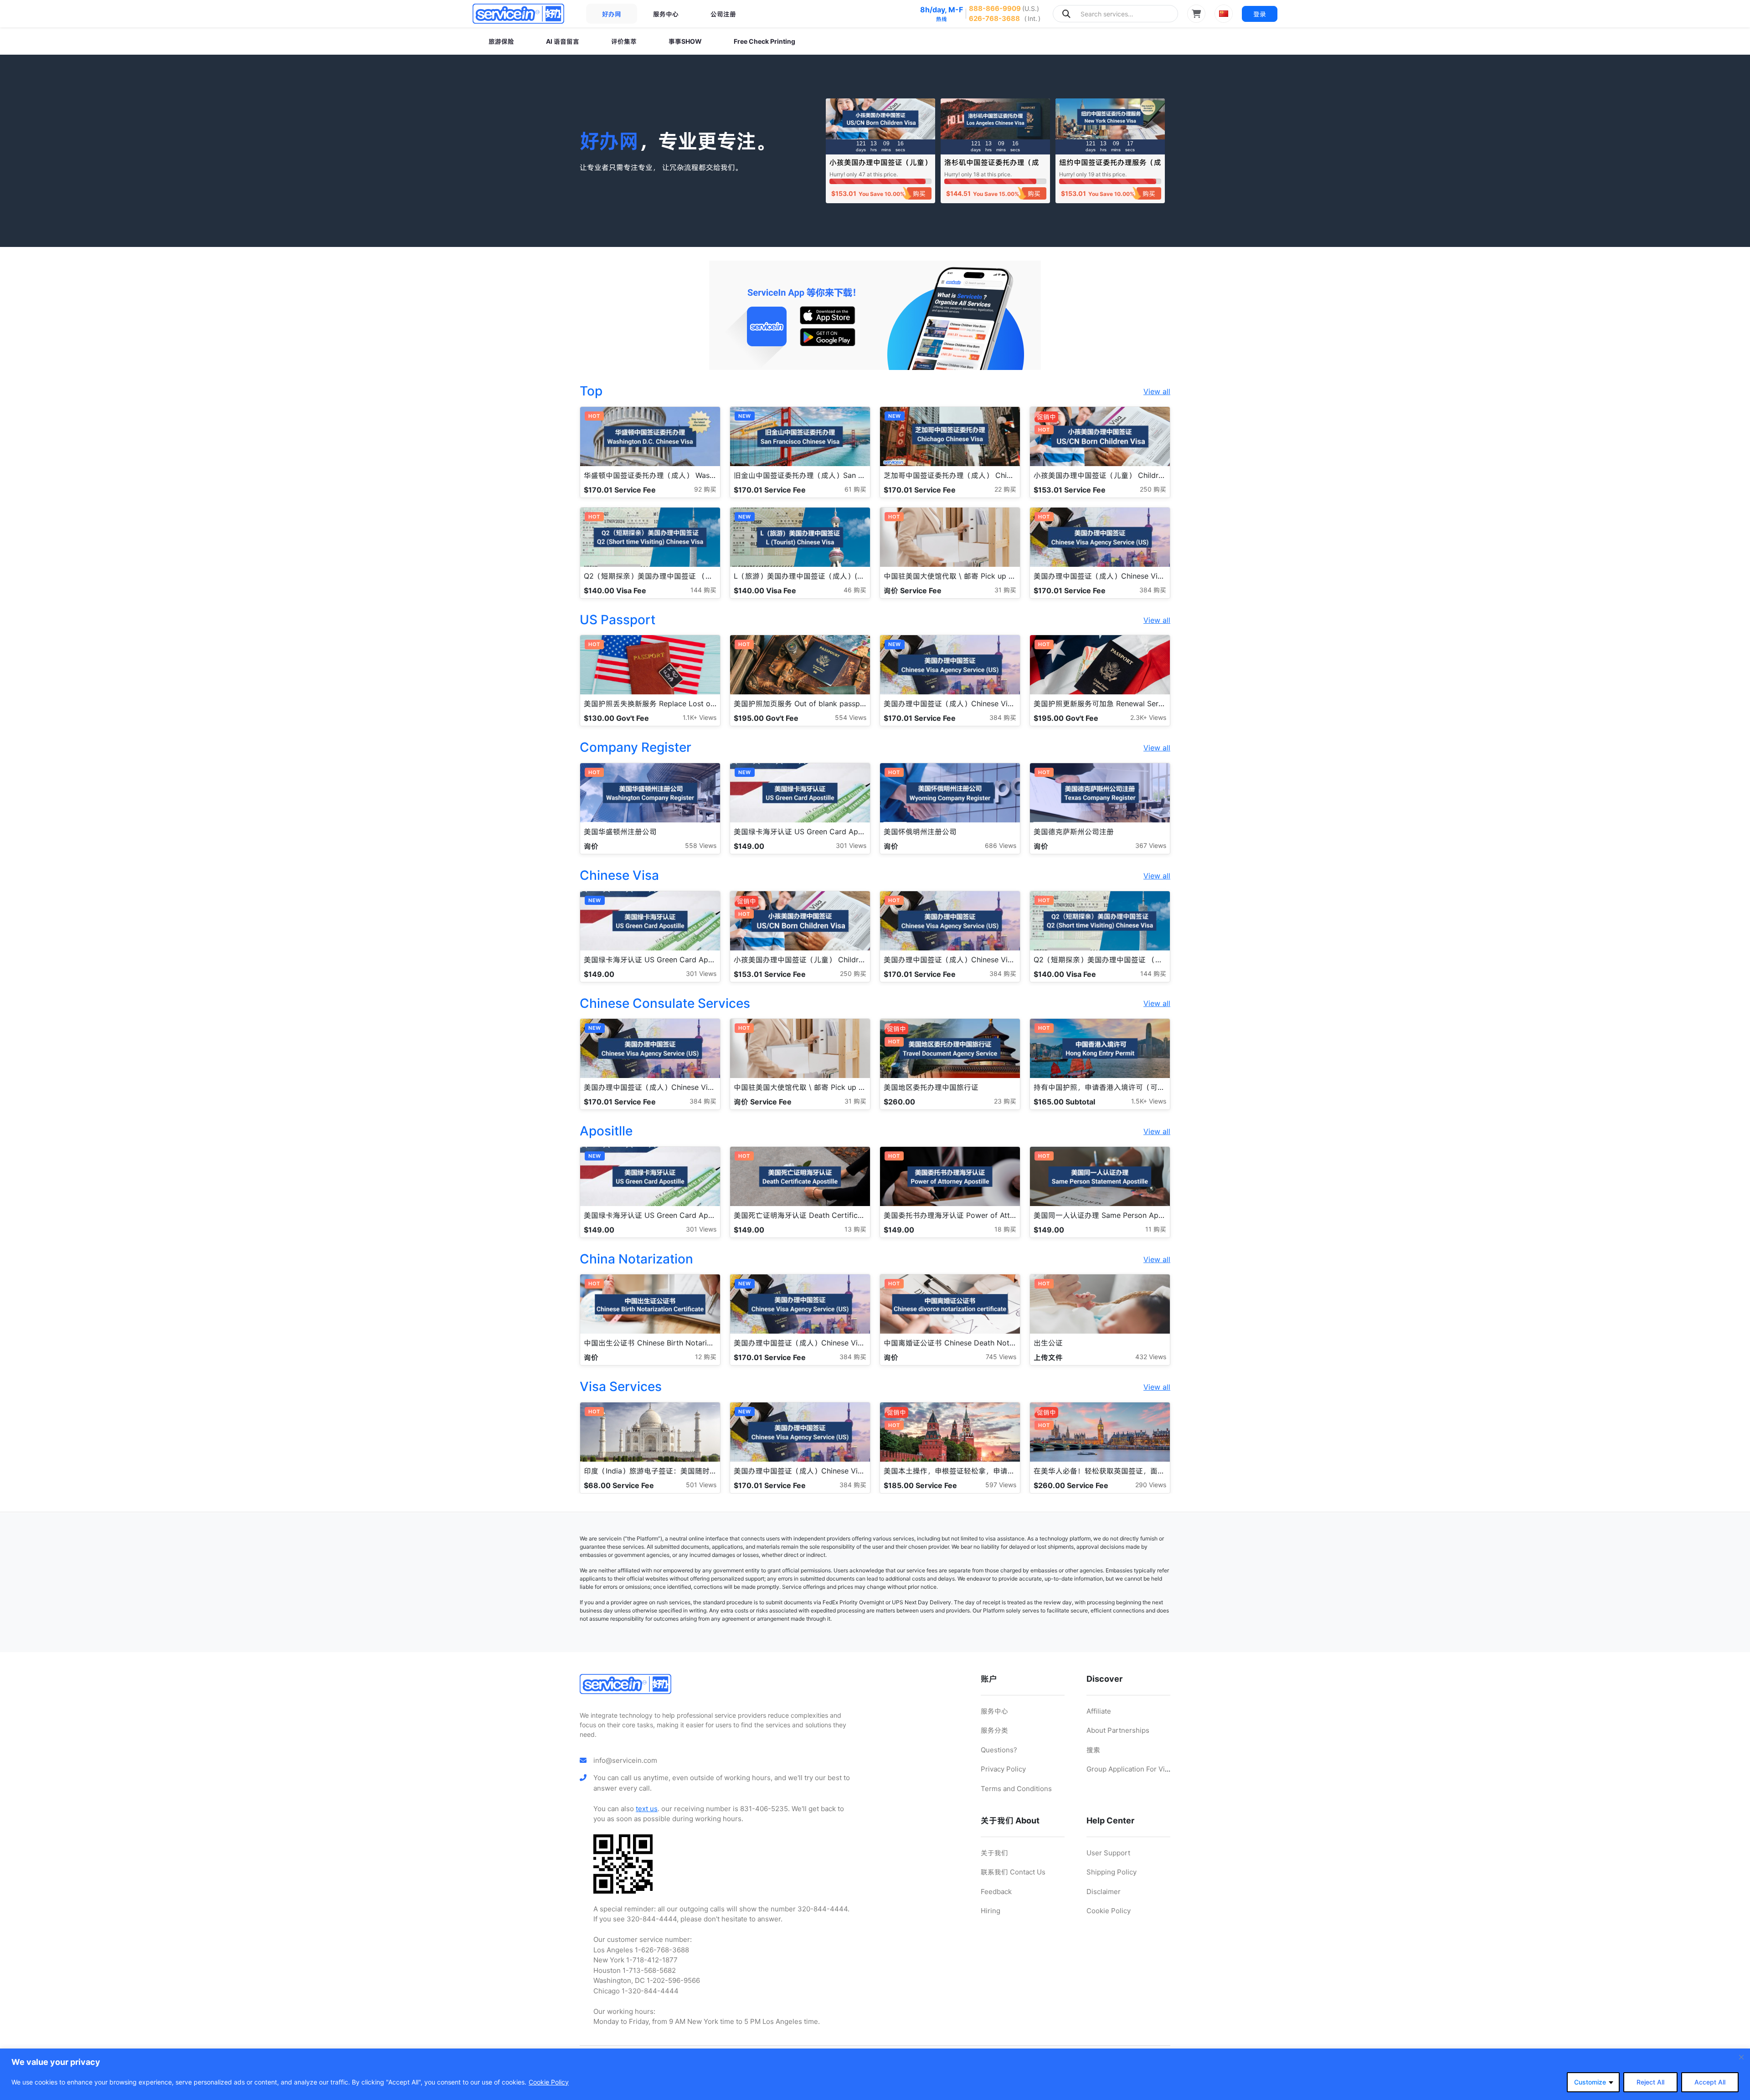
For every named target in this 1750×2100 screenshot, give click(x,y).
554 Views (851, 717)
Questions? (999, 1750)
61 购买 (855, 489)
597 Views (1001, 1485)
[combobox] (1115, 14)
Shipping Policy (1112, 1872)
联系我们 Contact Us (1013, 1872)
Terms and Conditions (1016, 1789)
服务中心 (666, 14)
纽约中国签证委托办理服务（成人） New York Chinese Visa (1110, 167)
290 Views (1151, 1485)
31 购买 (1005, 590)
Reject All (1650, 2082)
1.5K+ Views (1149, 1101)
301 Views (851, 845)
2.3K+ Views (1148, 717)
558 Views (701, 845)
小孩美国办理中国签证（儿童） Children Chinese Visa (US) (880, 167)
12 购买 (706, 1357)
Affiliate (1099, 1711)
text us (647, 1809)
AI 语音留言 (563, 41)
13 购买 (855, 1229)
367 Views (1151, 845)
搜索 (1093, 1750)
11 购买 (1156, 1229)
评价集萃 (624, 41)
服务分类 (994, 1730)
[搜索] (1066, 14)
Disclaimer (1104, 1892)
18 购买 (1005, 1229)
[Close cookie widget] (1741, 2057)
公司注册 (723, 14)
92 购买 (705, 489)
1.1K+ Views (700, 717)
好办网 (612, 14)
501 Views (701, 1485)
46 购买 (855, 590)
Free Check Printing (764, 41)
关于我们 (994, 1853)
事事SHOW (685, 41)
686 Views (1001, 845)
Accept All (1710, 2082)
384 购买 (1153, 590)
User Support (1108, 1853)
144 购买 (703, 590)
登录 (1260, 14)
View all (1157, 391)
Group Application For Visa (1129, 1769)
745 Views (1001, 1357)
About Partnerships (1118, 1730)
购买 (919, 193)
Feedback (996, 1892)
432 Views (1151, 1357)
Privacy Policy (1003, 1769)
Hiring (991, 1911)
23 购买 (1005, 1101)
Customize (1590, 2082)
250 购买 (1153, 489)
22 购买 (1005, 489)
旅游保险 (501, 41)
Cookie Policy (549, 2082)
